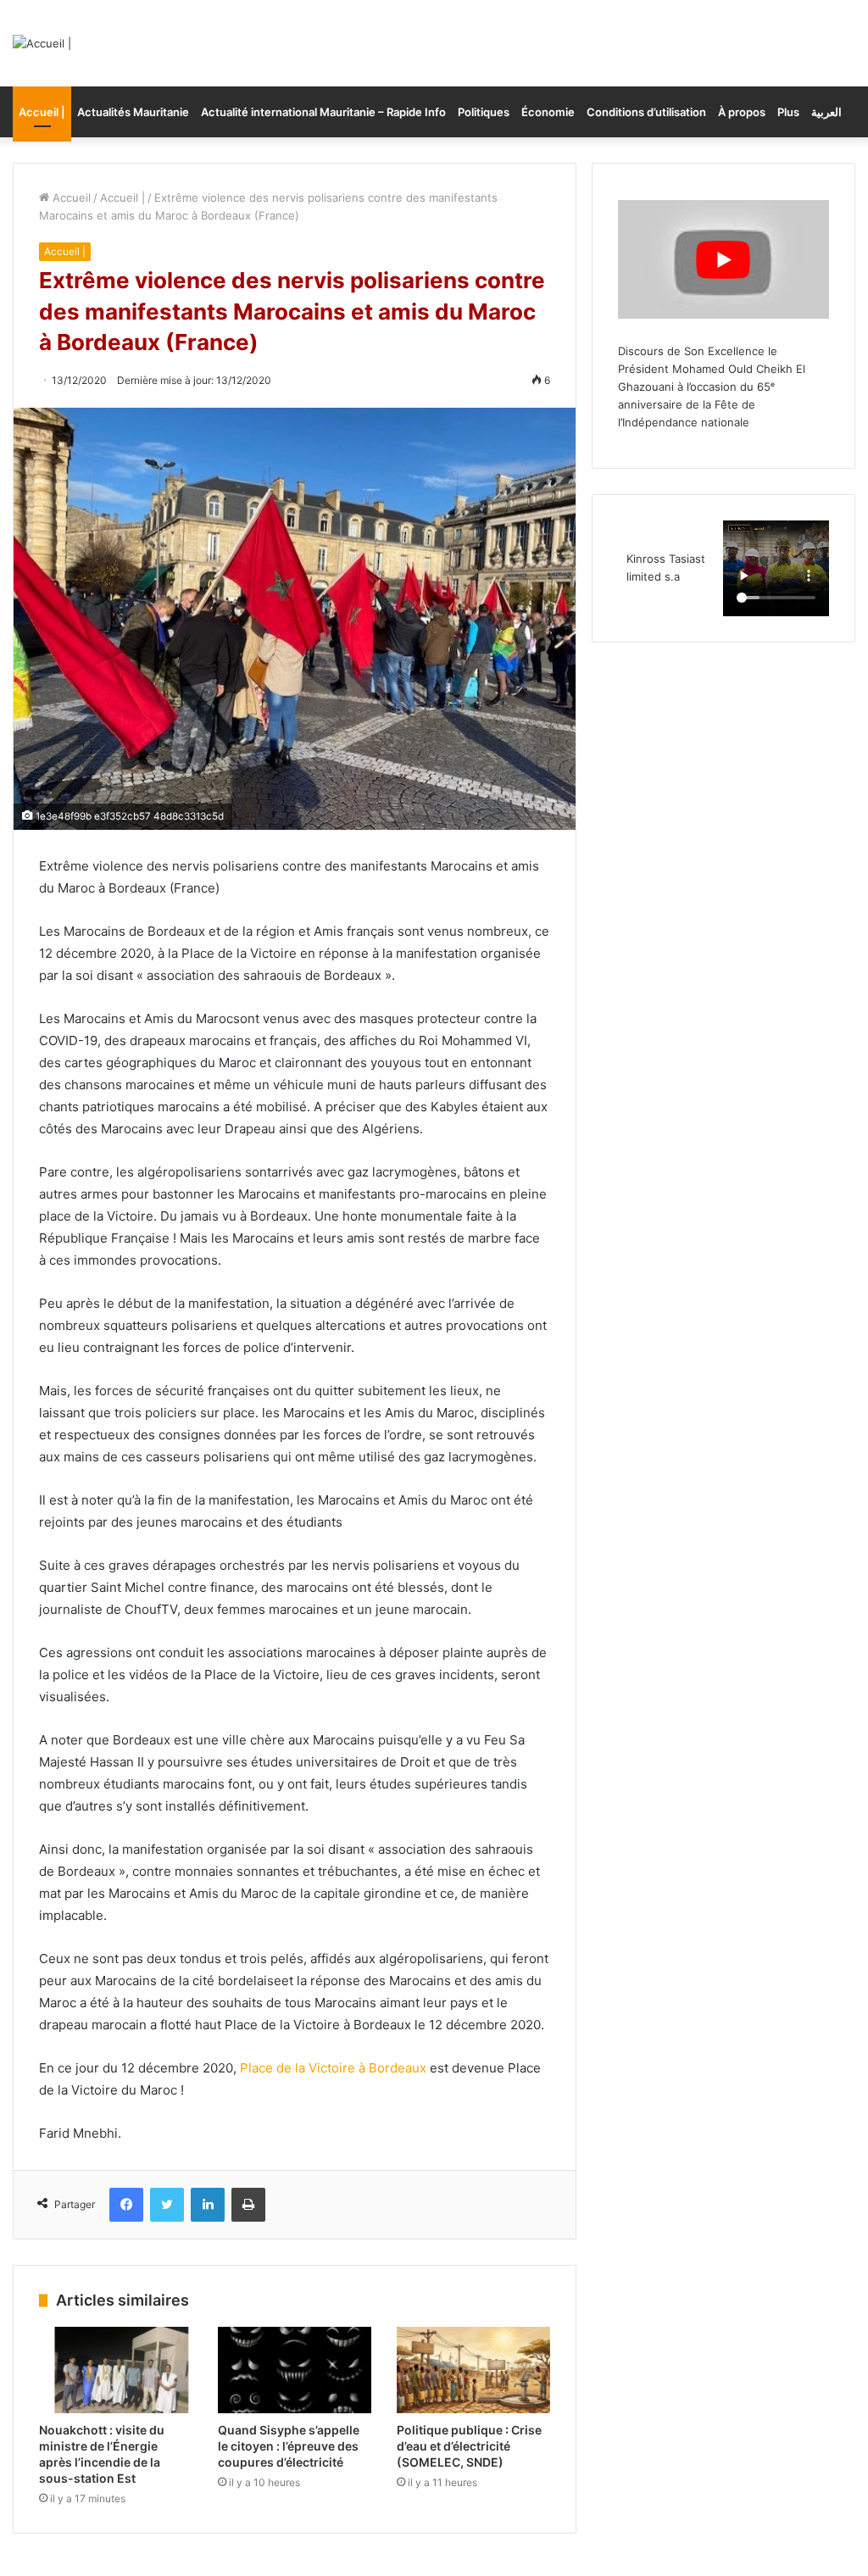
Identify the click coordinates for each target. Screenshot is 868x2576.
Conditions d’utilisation (646, 112)
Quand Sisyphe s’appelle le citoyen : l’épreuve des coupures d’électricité (289, 2446)
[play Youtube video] (723, 259)
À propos (742, 112)
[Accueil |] (42, 43)
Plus (788, 112)
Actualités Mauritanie (133, 112)
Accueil (70, 198)
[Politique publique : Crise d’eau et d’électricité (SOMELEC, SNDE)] (473, 2370)
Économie (548, 112)
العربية (826, 112)
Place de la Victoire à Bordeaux (333, 2068)
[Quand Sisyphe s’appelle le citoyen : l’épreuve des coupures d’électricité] (295, 2370)
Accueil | (42, 112)
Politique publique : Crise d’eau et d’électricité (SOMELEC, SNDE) (469, 2446)
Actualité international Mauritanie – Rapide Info (323, 112)
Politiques (484, 112)
